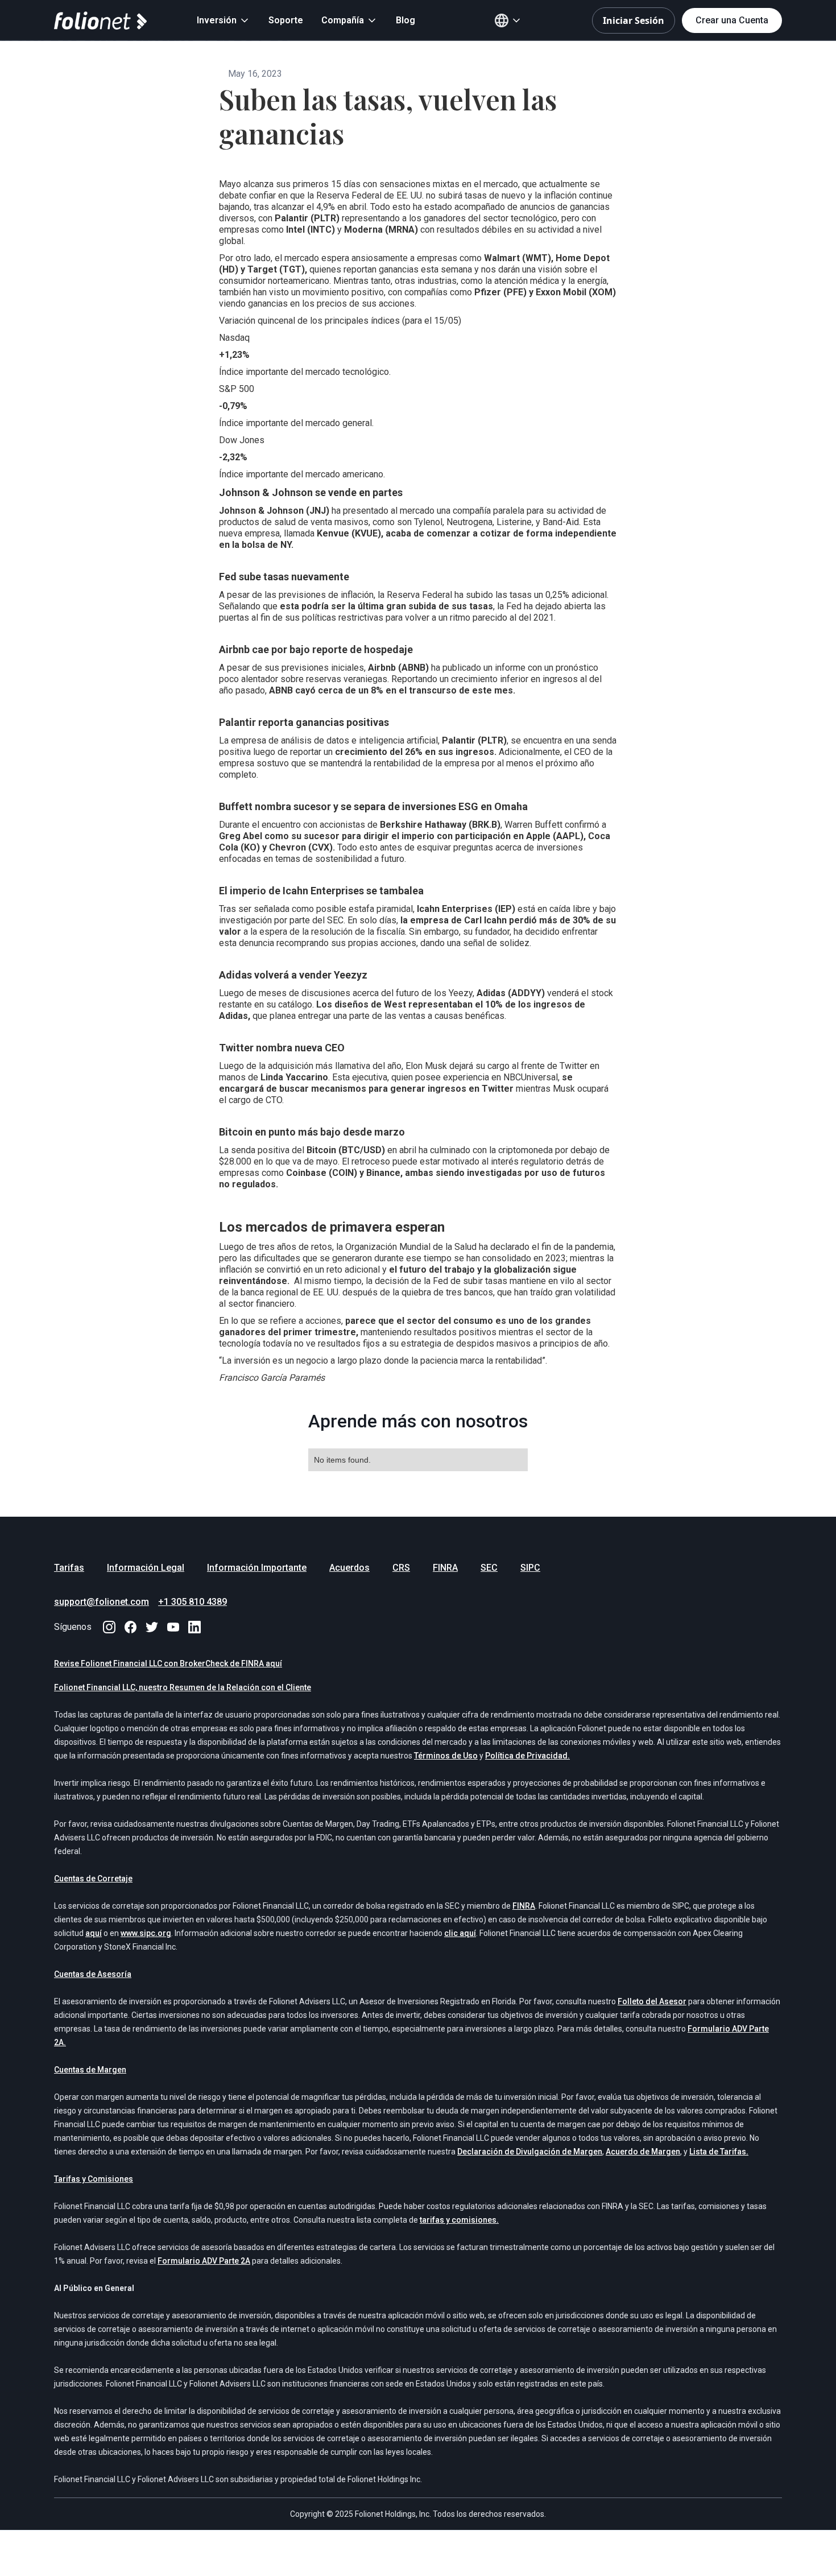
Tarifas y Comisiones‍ (94, 2179)
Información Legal (146, 1568)
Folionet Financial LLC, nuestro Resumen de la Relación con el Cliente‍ (183, 1687)
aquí (94, 1933)
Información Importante (257, 1568)
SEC (489, 1568)
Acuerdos (349, 1568)
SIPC (530, 1568)
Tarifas (69, 1568)
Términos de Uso (446, 1756)
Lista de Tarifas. (719, 2152)
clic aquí (460, 1933)
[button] (224, 20)
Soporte (286, 20)
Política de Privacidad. (527, 1756)
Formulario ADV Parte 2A (204, 2261)
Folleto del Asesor (652, 2001)
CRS (401, 1568)
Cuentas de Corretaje (93, 1879)
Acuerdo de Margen (643, 2152)
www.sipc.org (146, 1933)
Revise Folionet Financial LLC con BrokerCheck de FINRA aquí (168, 1663)
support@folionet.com (102, 1602)
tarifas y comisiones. (459, 2220)
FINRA (445, 1568)
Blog (405, 20)
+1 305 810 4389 (193, 1602)
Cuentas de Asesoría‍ (93, 1974)
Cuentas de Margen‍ (90, 2070)
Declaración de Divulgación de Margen (530, 2152)
